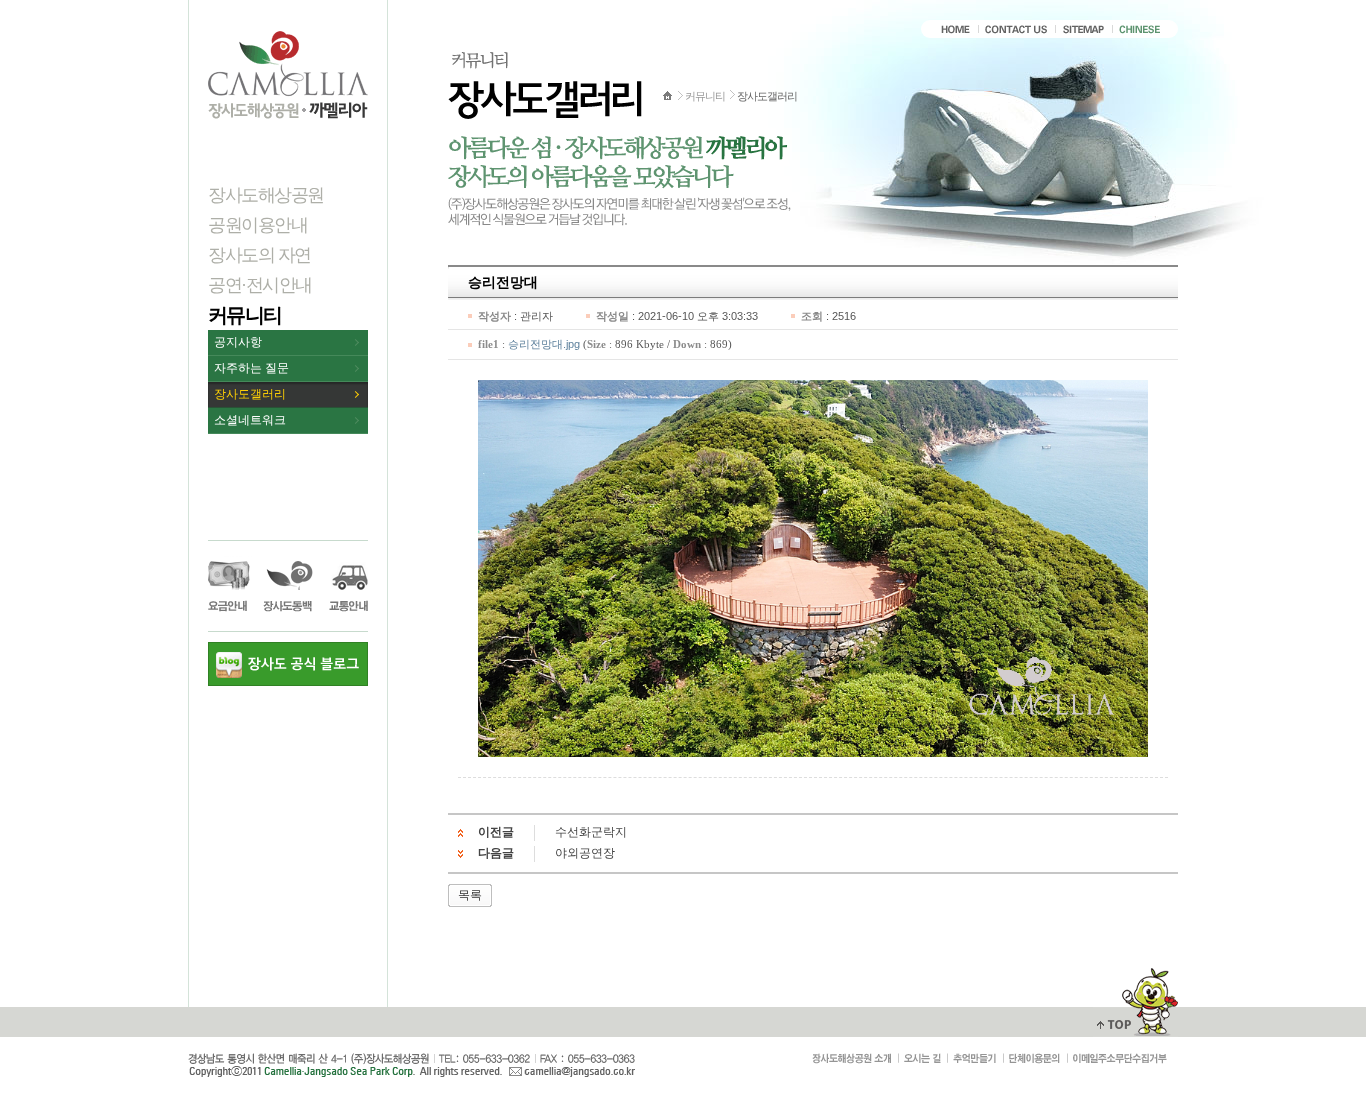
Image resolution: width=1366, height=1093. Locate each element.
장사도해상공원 (266, 195)
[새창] (1120, 1059)
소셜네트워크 (250, 420)
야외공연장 (585, 853)
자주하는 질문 (251, 368)
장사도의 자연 (259, 255)
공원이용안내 (257, 225)
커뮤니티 (245, 315)
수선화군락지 (591, 832)
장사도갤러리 (250, 394)
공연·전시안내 (260, 285)
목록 (470, 895)
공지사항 (238, 342)
